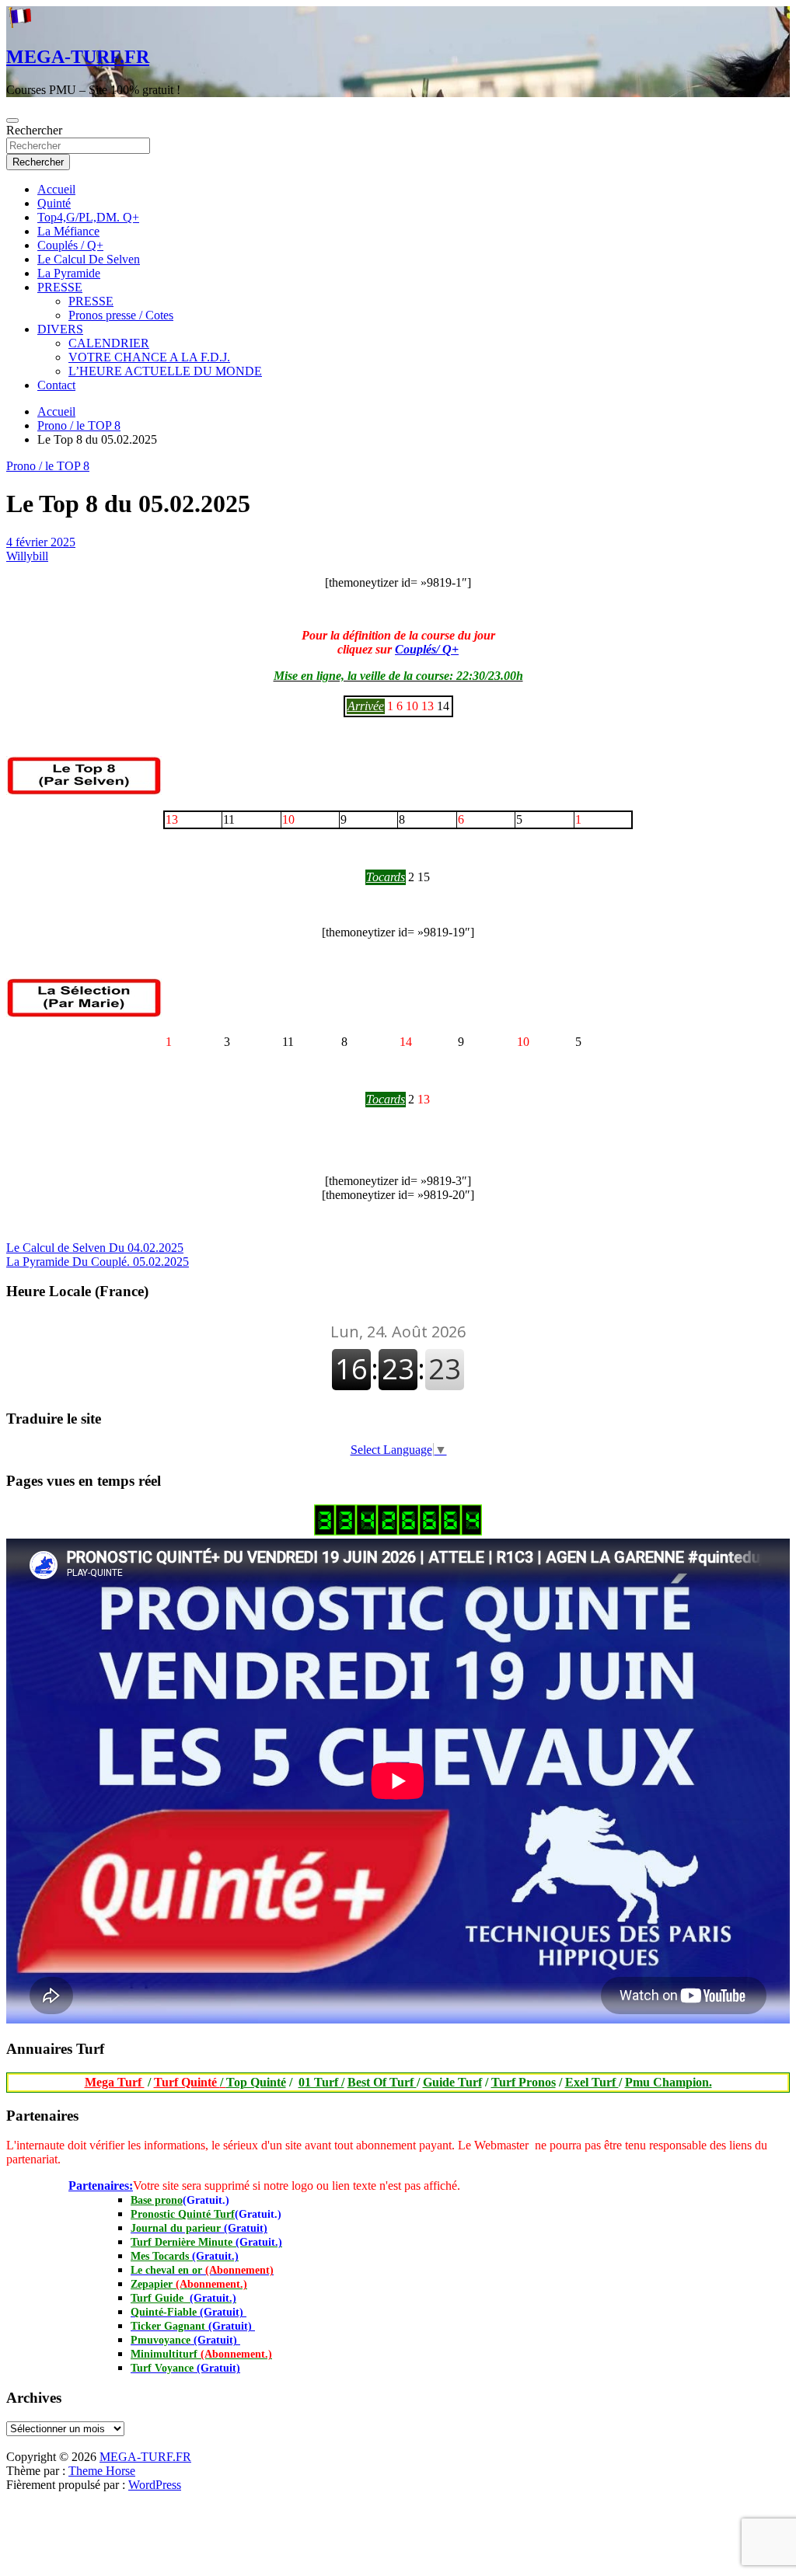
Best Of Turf (382, 2082)
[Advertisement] (7, 2446)
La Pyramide (69, 273)
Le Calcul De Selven (89, 259)
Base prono (157, 2200)
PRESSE (60, 287)
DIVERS (60, 329)
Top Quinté (256, 2082)
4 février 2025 (41, 542)
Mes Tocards (185, 2256)
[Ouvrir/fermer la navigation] (12, 120)
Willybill (27, 556)
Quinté (54, 203)
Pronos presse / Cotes (121, 315)
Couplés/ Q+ (427, 649)
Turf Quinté (190, 2082)
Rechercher (34, 130)
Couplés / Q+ (70, 245)
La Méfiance (68, 231)
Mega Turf (115, 2082)
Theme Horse (102, 2471)
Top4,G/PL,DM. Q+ (88, 217)
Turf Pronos (524, 2082)
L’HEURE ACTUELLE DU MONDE (165, 371)
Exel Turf (592, 2082)
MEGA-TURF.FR (78, 57)
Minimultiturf (201, 2354)
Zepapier (189, 2284)
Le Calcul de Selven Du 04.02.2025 (95, 1248)
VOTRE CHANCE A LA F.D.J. (149, 357)
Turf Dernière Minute (206, 2242)
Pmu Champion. (669, 2082)
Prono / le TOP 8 (48, 466)
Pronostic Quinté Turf (183, 2214)
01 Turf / (321, 2082)
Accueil (56, 189)
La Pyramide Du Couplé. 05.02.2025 (98, 1262)
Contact (56, 385)
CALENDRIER (109, 343)
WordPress (155, 2485)
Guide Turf (452, 2082)
